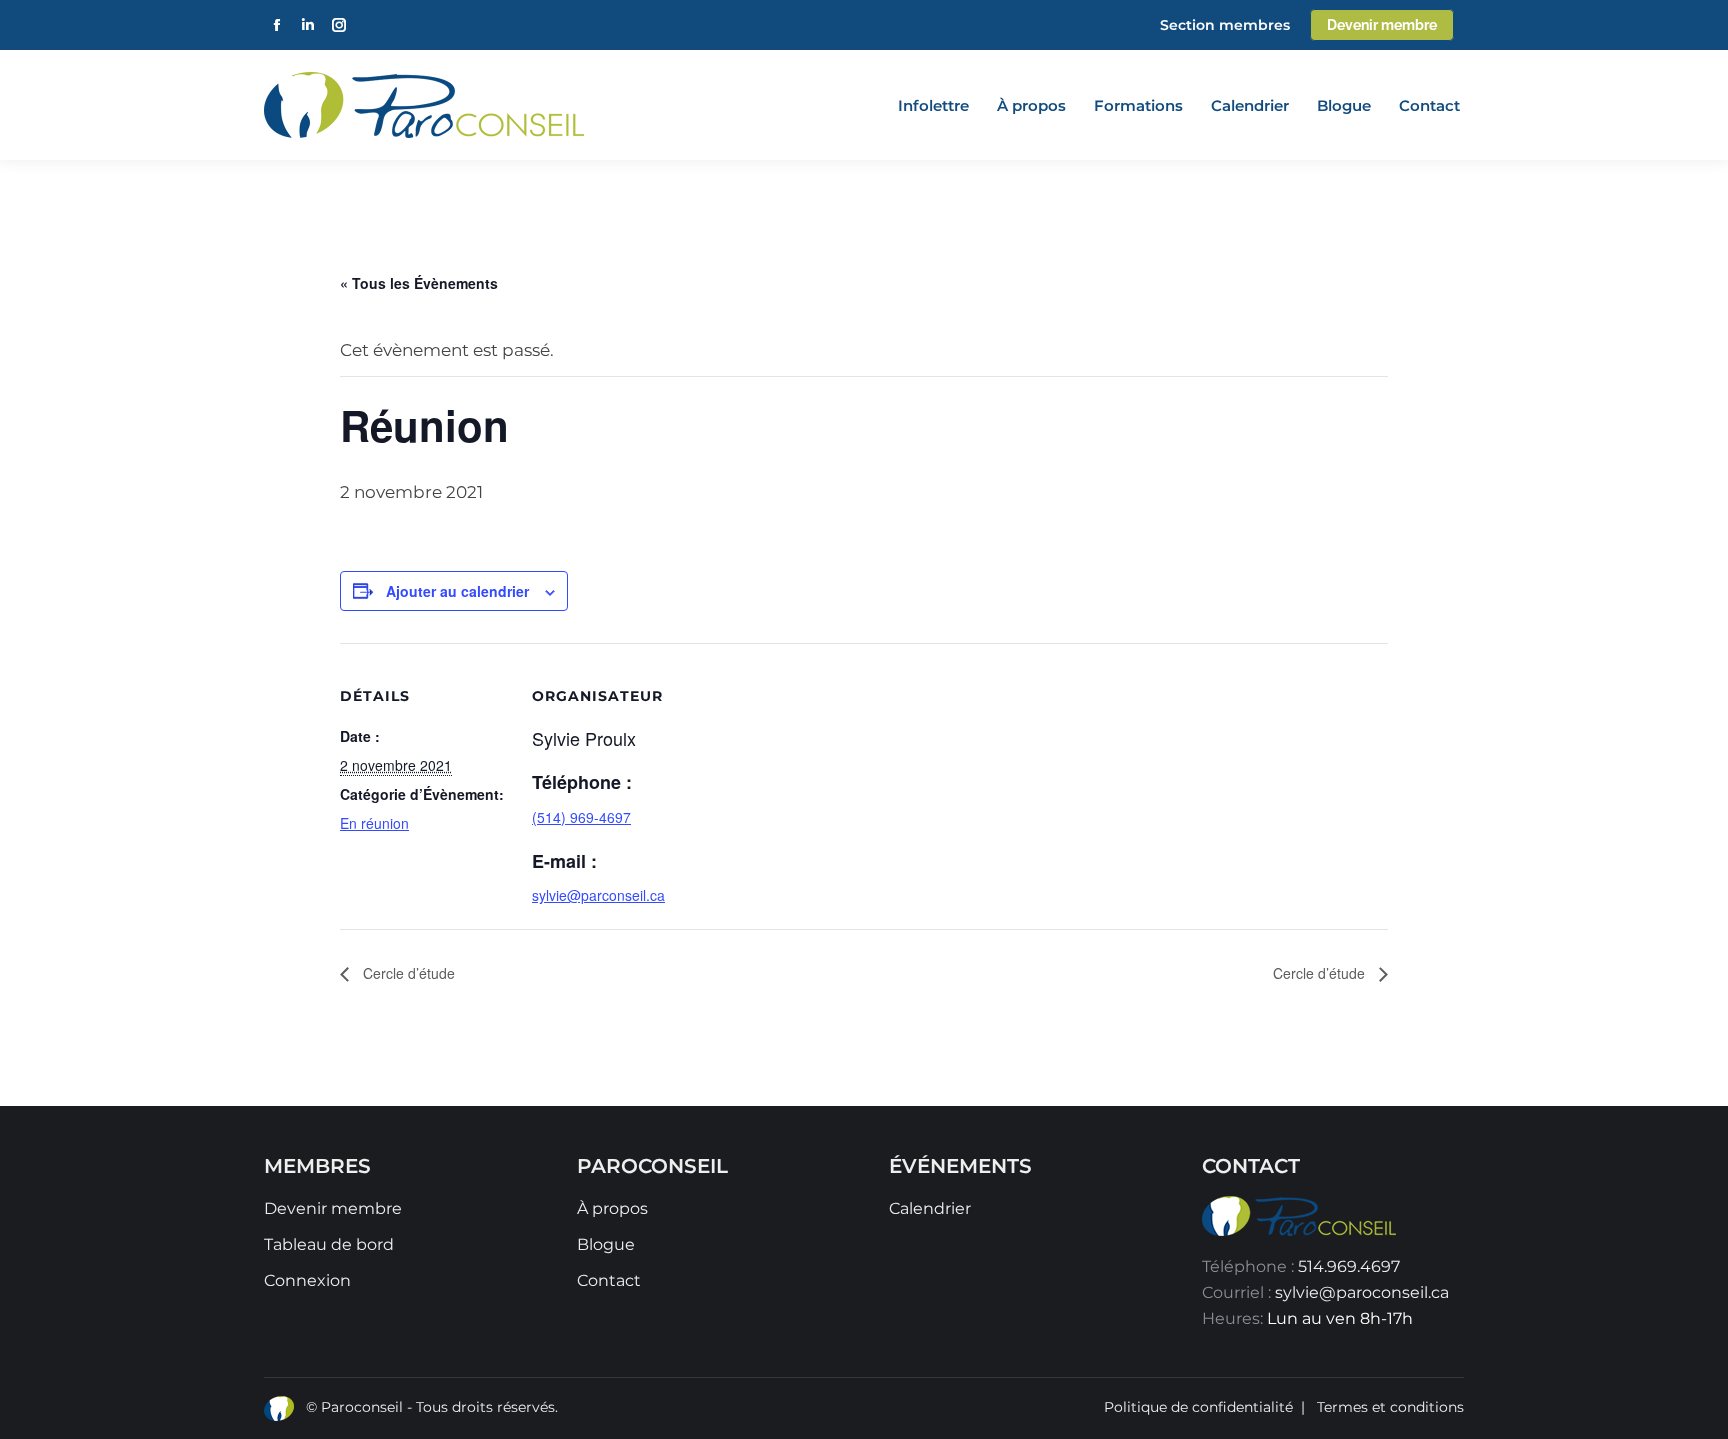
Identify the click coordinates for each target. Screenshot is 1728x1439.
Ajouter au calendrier (457, 591)
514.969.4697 (1349, 1266)
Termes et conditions (1390, 1407)
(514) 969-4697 (581, 817)
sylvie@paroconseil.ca (1362, 1292)
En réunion (374, 823)
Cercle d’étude (407, 973)
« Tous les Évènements (419, 283)
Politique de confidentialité (1198, 1407)
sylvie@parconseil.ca (598, 895)
